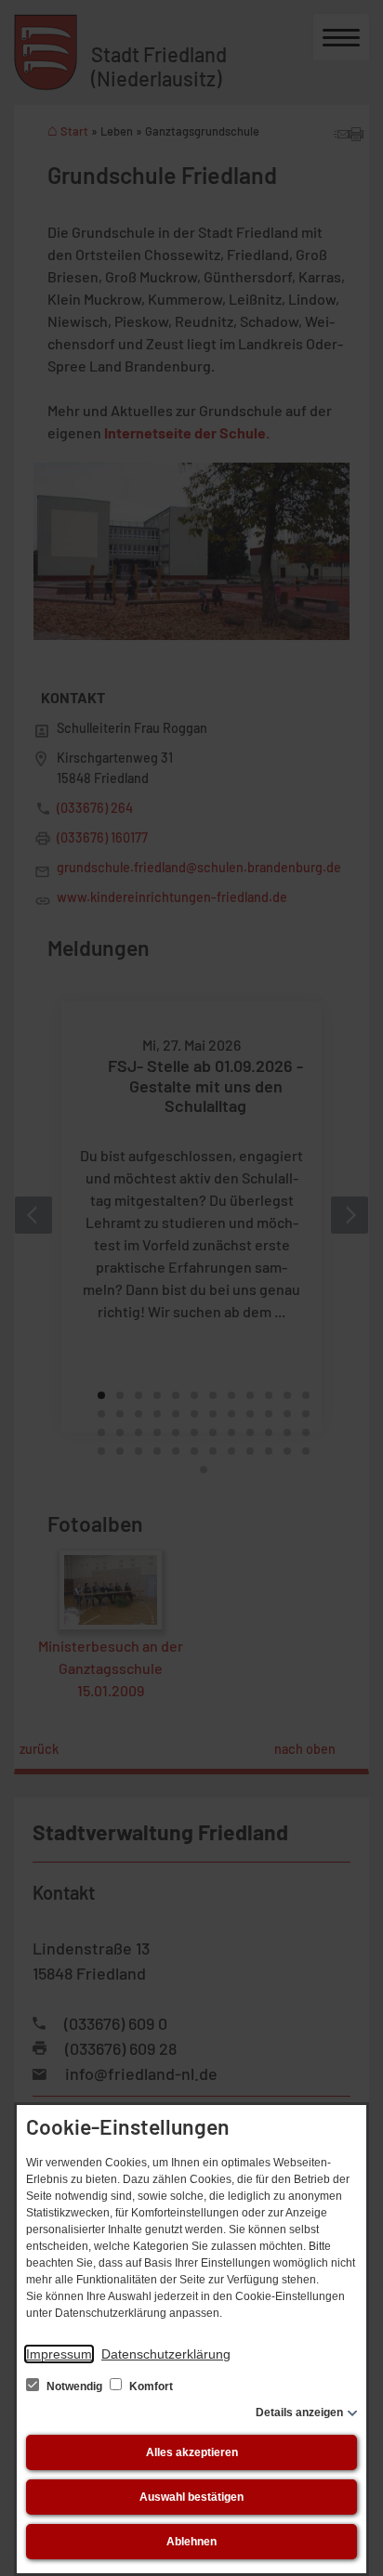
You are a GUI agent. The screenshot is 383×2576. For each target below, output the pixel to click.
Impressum (59, 2354)
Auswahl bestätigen (191, 2497)
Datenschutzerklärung (166, 2354)
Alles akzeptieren (192, 2452)
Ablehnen (191, 2542)
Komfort (150, 2386)
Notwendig (74, 2386)
